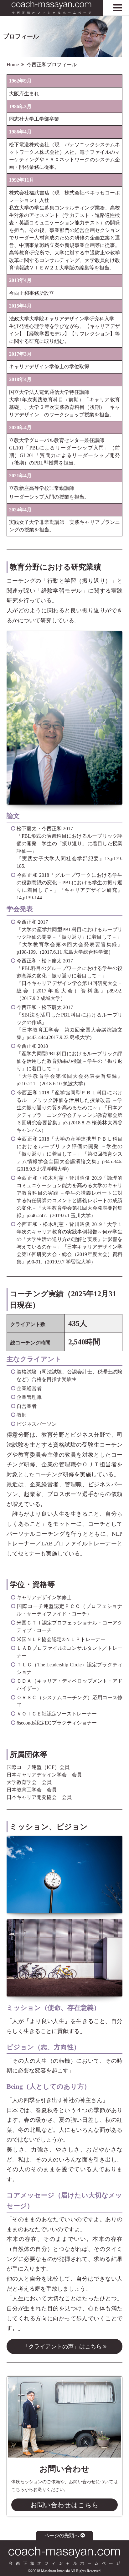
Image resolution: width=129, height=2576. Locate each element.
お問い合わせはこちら (64, 2505)
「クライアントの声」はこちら (63, 2347)
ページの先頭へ (62, 2536)
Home (13, 65)
